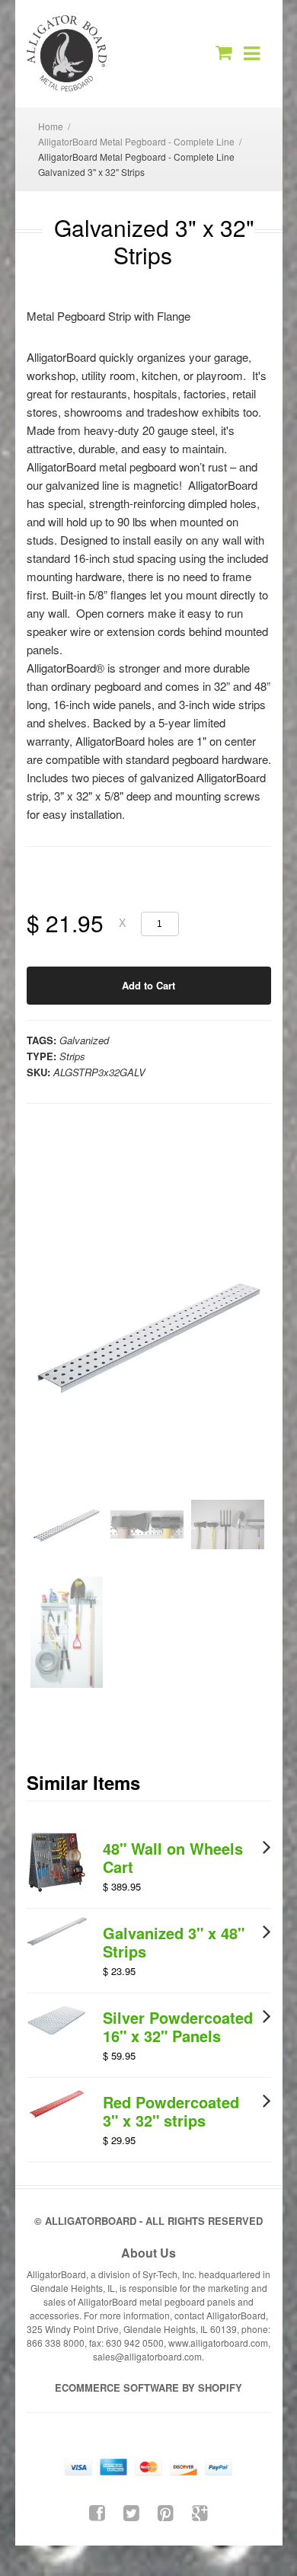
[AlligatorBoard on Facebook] (97, 2512)
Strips (72, 1056)
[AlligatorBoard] (67, 54)
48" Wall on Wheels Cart (173, 1857)
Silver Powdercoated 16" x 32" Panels (178, 2026)
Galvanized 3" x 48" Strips (174, 1942)
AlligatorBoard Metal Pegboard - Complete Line (136, 141)
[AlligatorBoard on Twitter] (131, 2512)
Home (51, 126)
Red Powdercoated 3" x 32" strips (171, 2111)
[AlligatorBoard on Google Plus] (200, 2512)
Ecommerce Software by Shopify (148, 2387)
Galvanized (84, 1040)
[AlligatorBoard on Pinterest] (166, 2512)
